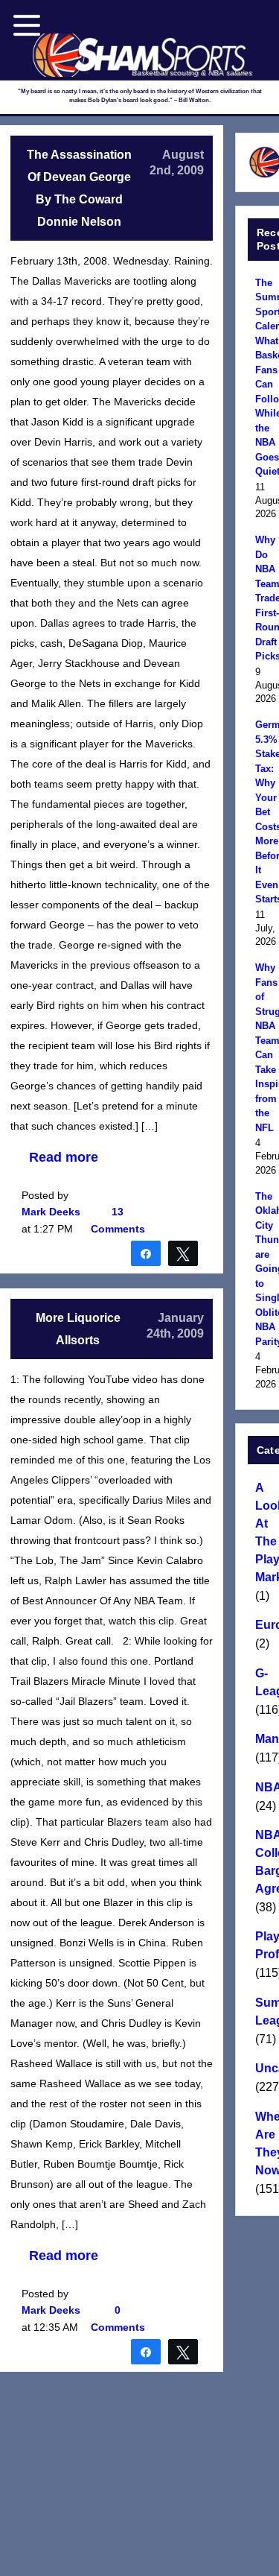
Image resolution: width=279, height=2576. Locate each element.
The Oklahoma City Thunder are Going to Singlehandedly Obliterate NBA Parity (265, 1269)
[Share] (146, 1253)
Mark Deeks (51, 1212)
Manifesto (265, 1739)
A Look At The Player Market (265, 1532)
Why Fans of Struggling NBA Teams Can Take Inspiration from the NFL (265, 1048)
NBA (265, 1787)
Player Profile (265, 1945)
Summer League (265, 2012)
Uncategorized (265, 2068)
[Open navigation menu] (27, 25)
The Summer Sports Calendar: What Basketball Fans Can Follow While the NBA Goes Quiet (265, 377)
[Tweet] (183, 1253)
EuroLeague (265, 1625)
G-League (265, 1682)
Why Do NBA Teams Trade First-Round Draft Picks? (265, 598)
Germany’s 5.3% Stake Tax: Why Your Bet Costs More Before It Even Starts (265, 812)
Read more (64, 1157)
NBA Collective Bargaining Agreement (265, 1862)
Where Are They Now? (265, 2143)
